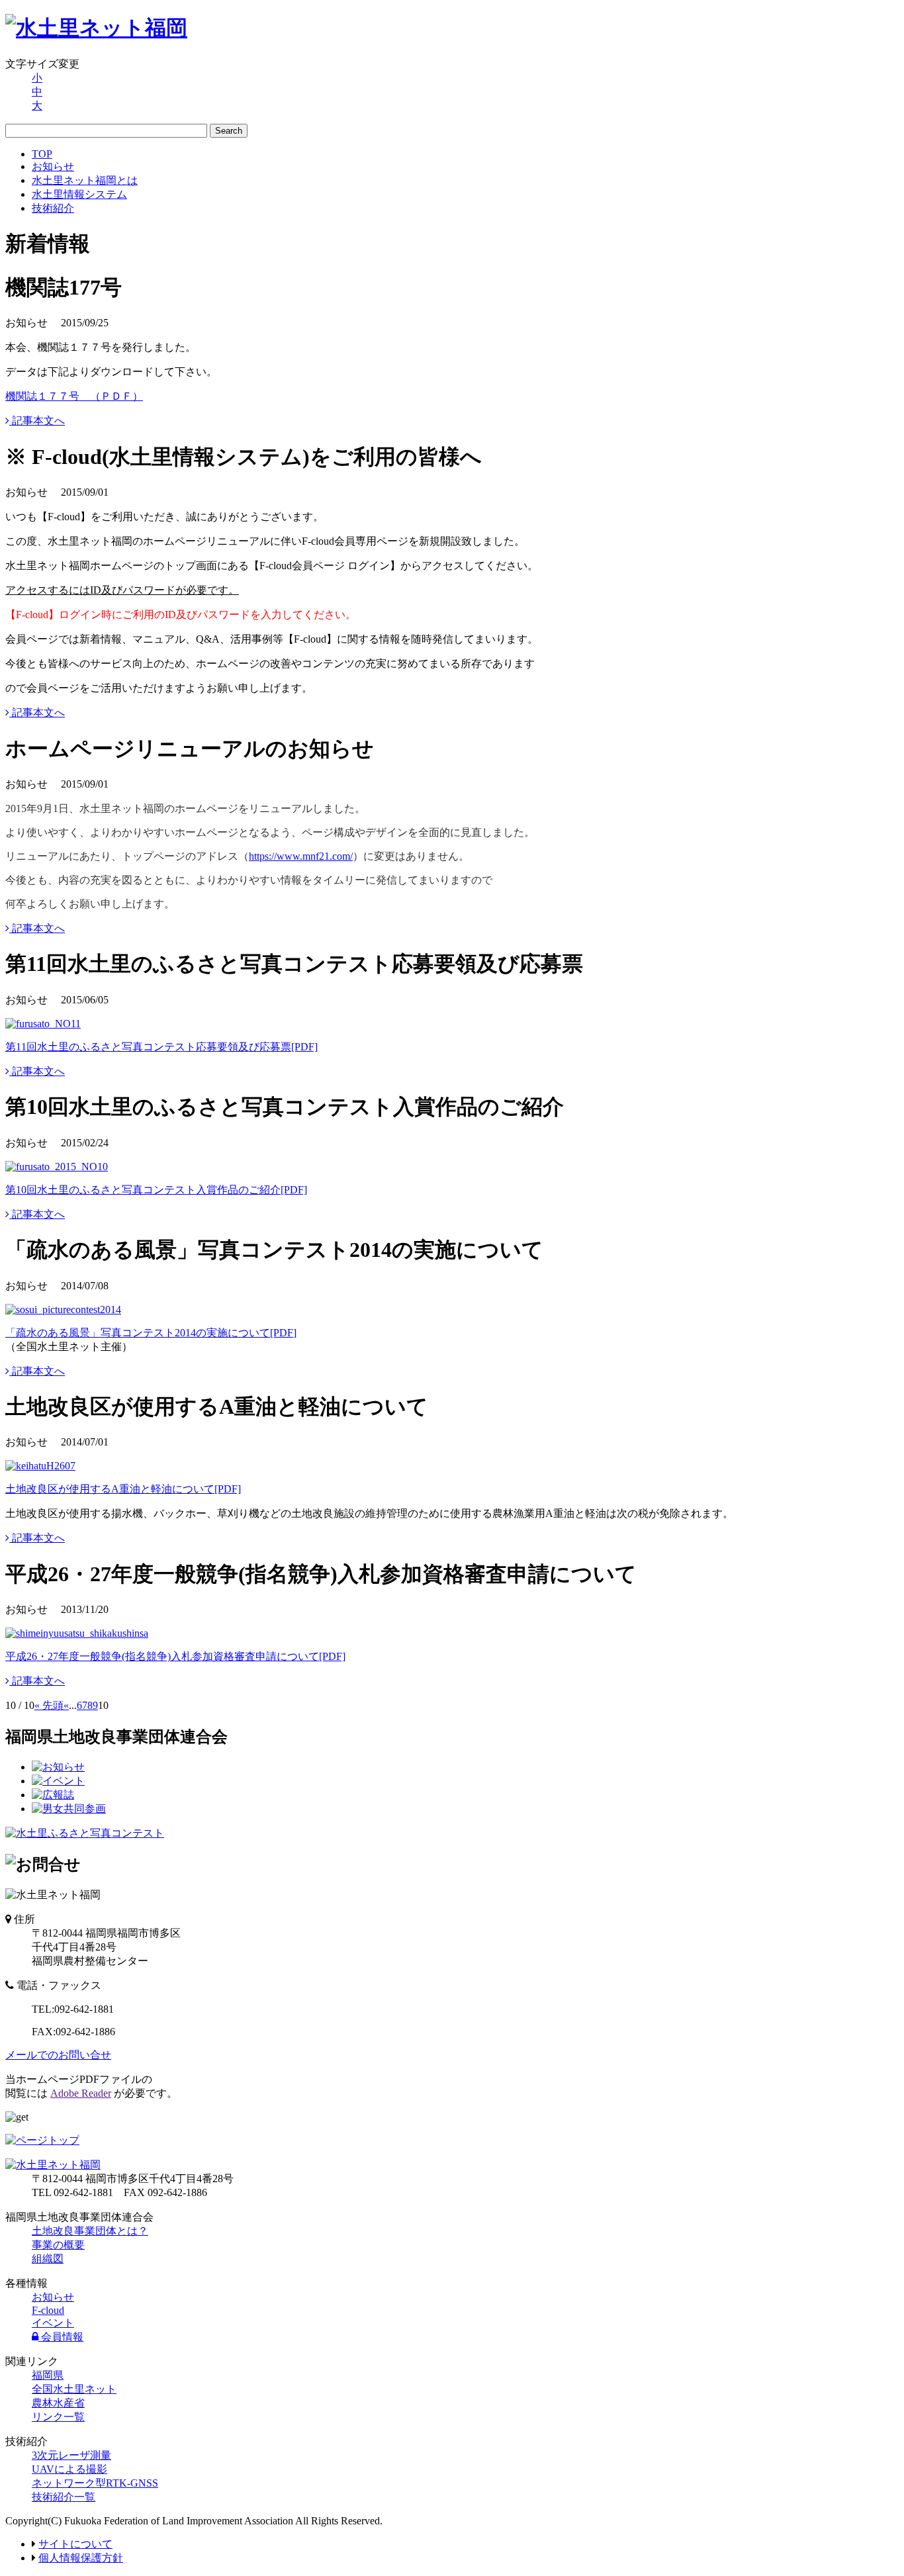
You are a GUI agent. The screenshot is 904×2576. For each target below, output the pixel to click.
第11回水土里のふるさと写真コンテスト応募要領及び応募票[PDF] (161, 1047)
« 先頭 (49, 1705)
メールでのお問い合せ (58, 2055)
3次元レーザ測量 (71, 2455)
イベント (53, 2323)
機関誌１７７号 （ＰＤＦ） (74, 396)
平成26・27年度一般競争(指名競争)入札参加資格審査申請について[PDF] (175, 1656)
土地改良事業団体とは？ (90, 2231)
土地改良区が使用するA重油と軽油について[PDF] (123, 1489)
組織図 (48, 2259)
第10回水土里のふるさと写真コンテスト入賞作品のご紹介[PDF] (156, 1190)
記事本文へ (37, 421)
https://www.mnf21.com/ (301, 856)
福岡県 (48, 2375)
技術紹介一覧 (64, 2497)
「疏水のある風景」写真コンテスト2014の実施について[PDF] (151, 1333)
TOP (42, 154)
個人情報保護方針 (81, 2558)
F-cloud (48, 2310)
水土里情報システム (79, 194)
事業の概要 (58, 2245)
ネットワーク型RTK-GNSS (95, 2483)
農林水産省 (58, 2403)
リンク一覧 (58, 2417)
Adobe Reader (81, 2093)
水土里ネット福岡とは (85, 180)
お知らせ (53, 166)
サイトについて (75, 2544)
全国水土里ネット (74, 2389)
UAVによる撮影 (69, 2469)
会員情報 (61, 2337)
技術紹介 (53, 208)
